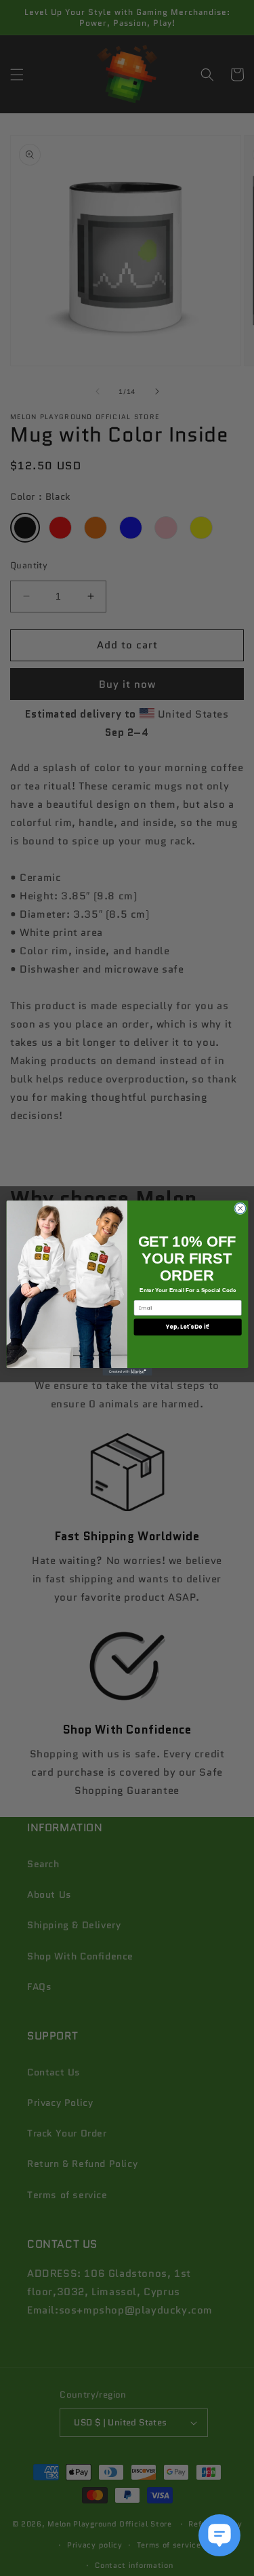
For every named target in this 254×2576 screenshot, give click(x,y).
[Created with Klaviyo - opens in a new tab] (127, 1372)
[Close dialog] (240, 1209)
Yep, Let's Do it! (187, 1327)
